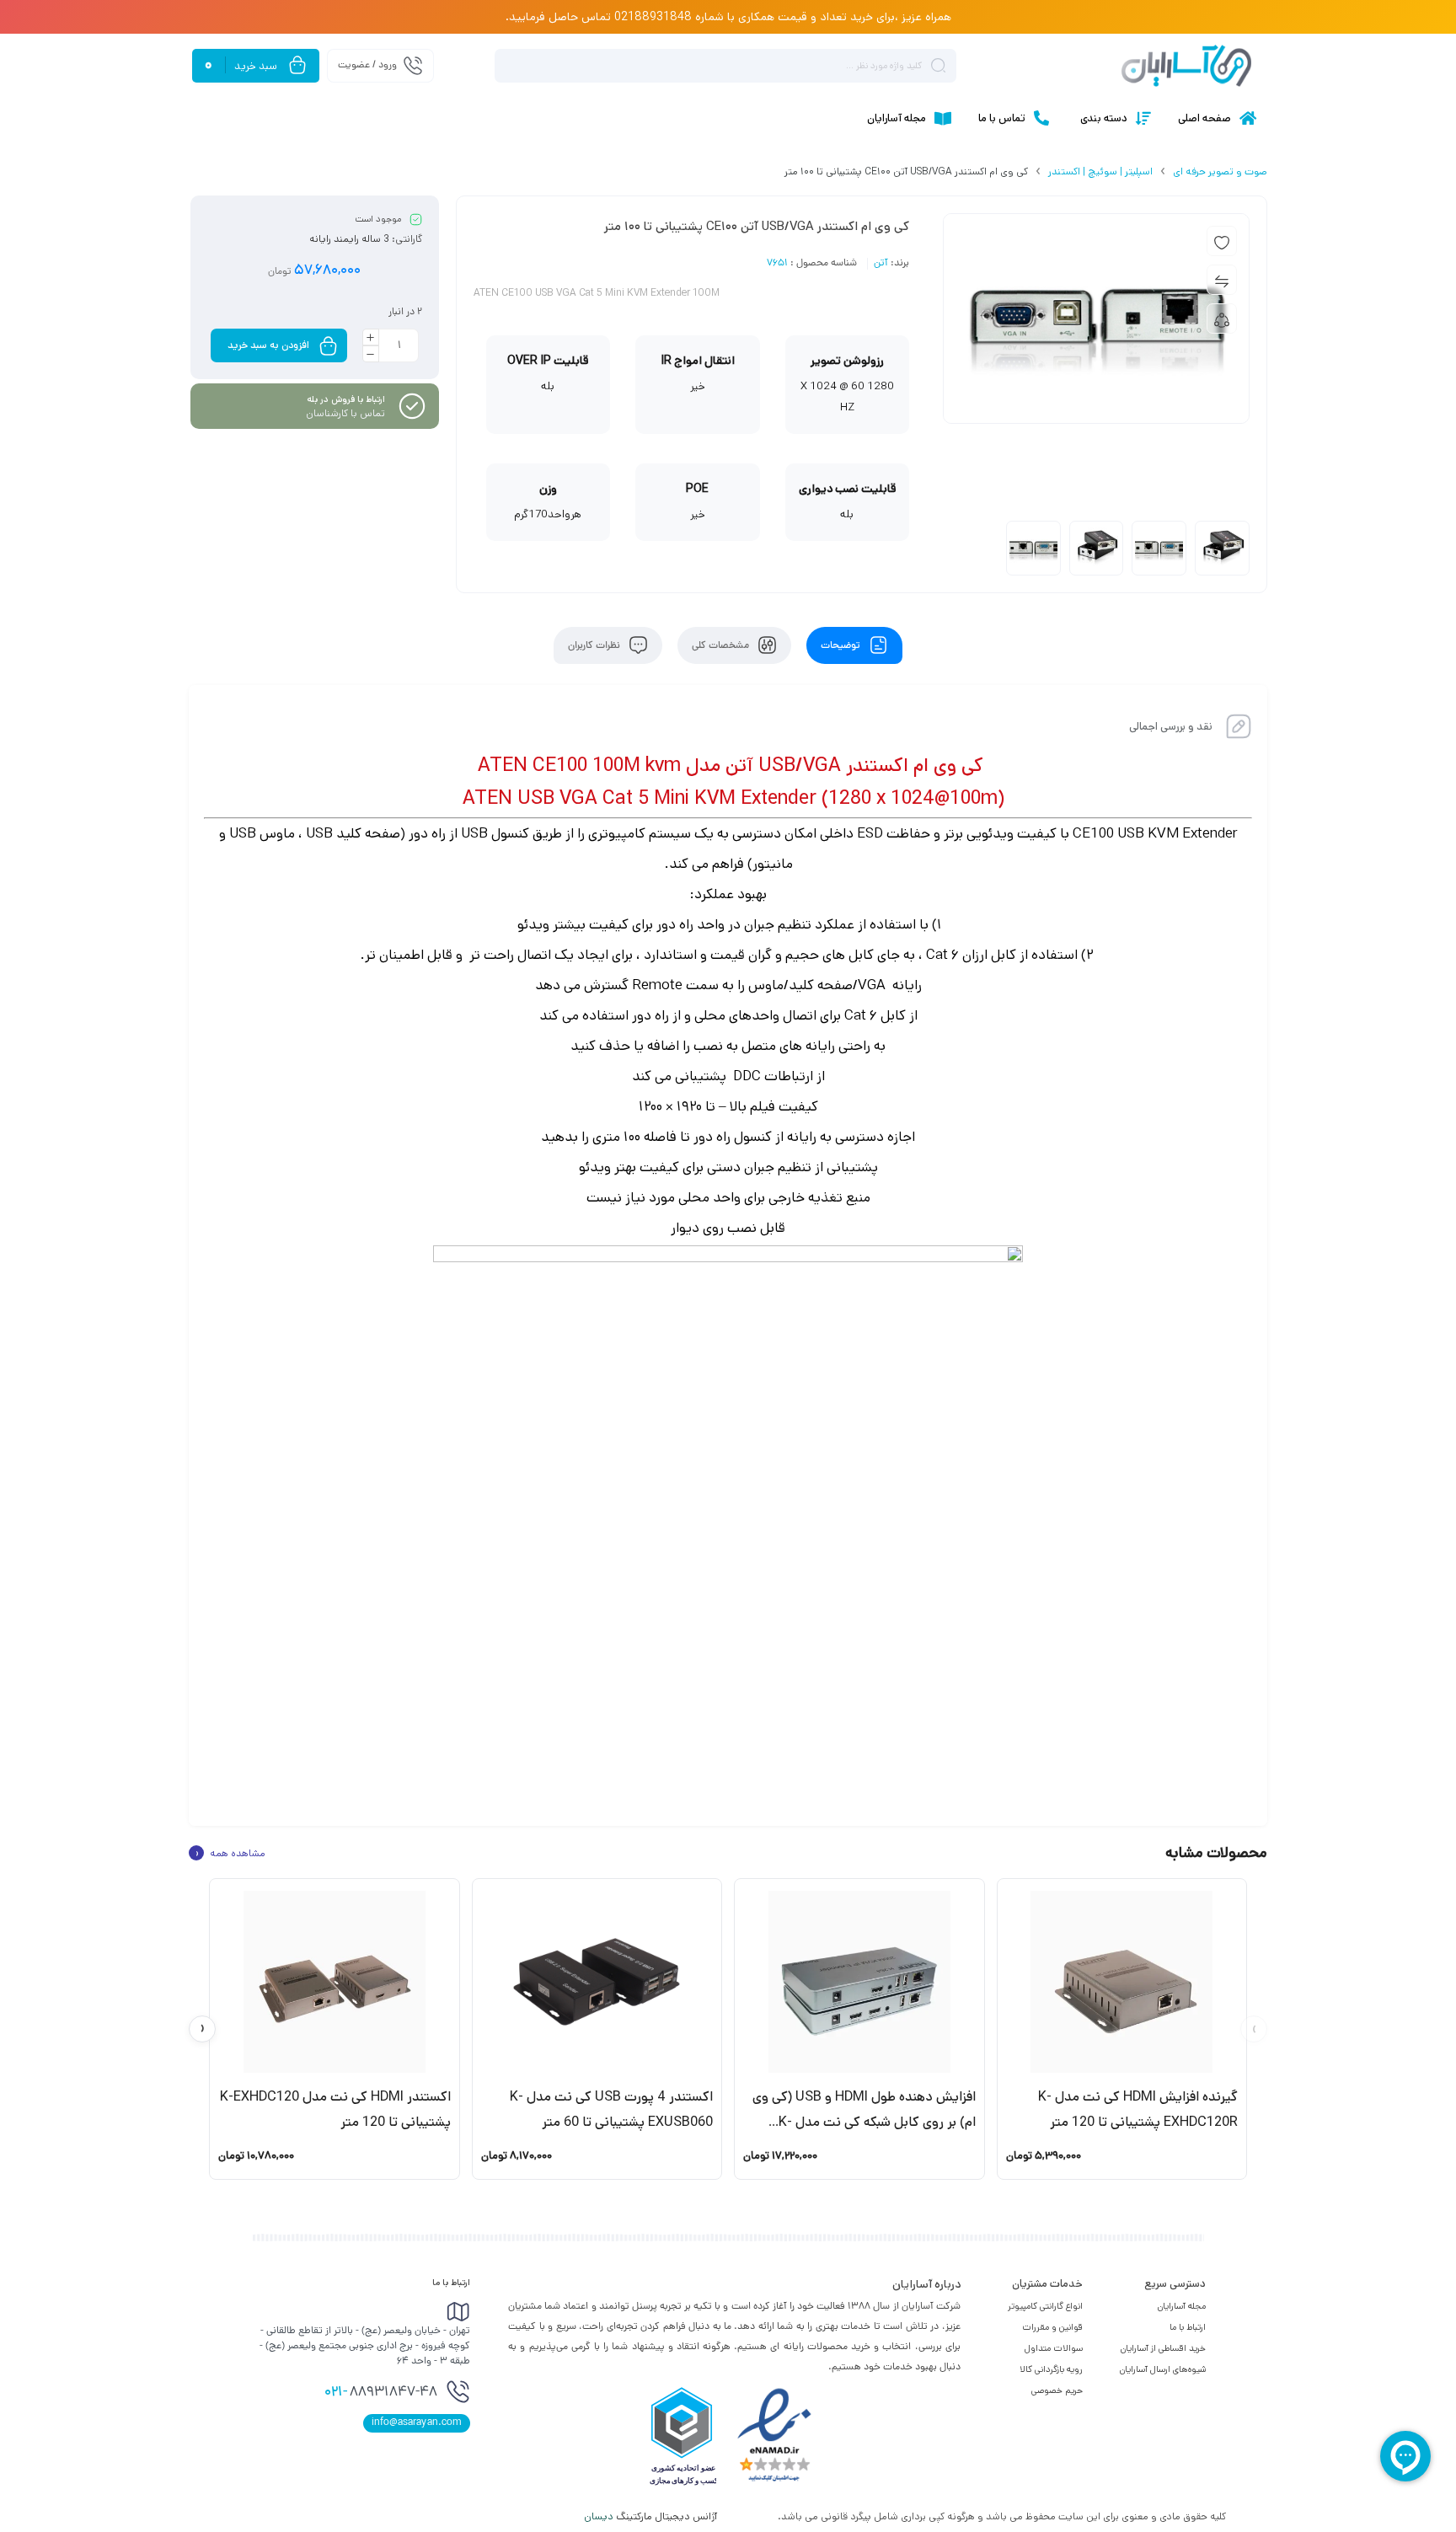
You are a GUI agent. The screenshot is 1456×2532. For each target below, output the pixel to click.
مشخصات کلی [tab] (722, 645)
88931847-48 (381, 2393)
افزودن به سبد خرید (268, 345)
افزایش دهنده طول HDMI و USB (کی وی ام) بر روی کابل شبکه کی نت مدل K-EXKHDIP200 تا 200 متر (864, 2122)
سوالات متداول (1054, 2348)
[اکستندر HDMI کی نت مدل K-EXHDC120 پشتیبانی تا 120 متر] (335, 1982)
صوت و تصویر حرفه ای (1220, 171)
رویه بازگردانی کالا (1051, 2369)
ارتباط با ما (1188, 2327)
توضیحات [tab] (842, 645)
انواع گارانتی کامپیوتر (1045, 2306)
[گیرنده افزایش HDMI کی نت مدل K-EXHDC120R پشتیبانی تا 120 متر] (1122, 1982)
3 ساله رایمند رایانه (349, 239)
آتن (881, 264)
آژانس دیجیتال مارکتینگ (652, 2516)
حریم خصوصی (1057, 2390)
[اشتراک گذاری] (1222, 319)
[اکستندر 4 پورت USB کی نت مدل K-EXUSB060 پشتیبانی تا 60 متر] (597, 1982)
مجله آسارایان (1182, 2306)
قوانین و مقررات (1052, 2327)
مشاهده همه (230, 1853)
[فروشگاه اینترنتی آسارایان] (1186, 66)
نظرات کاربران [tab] (595, 645)
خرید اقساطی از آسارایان (1163, 2348)
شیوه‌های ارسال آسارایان (1163, 2369)
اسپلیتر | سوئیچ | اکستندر (1100, 171)
